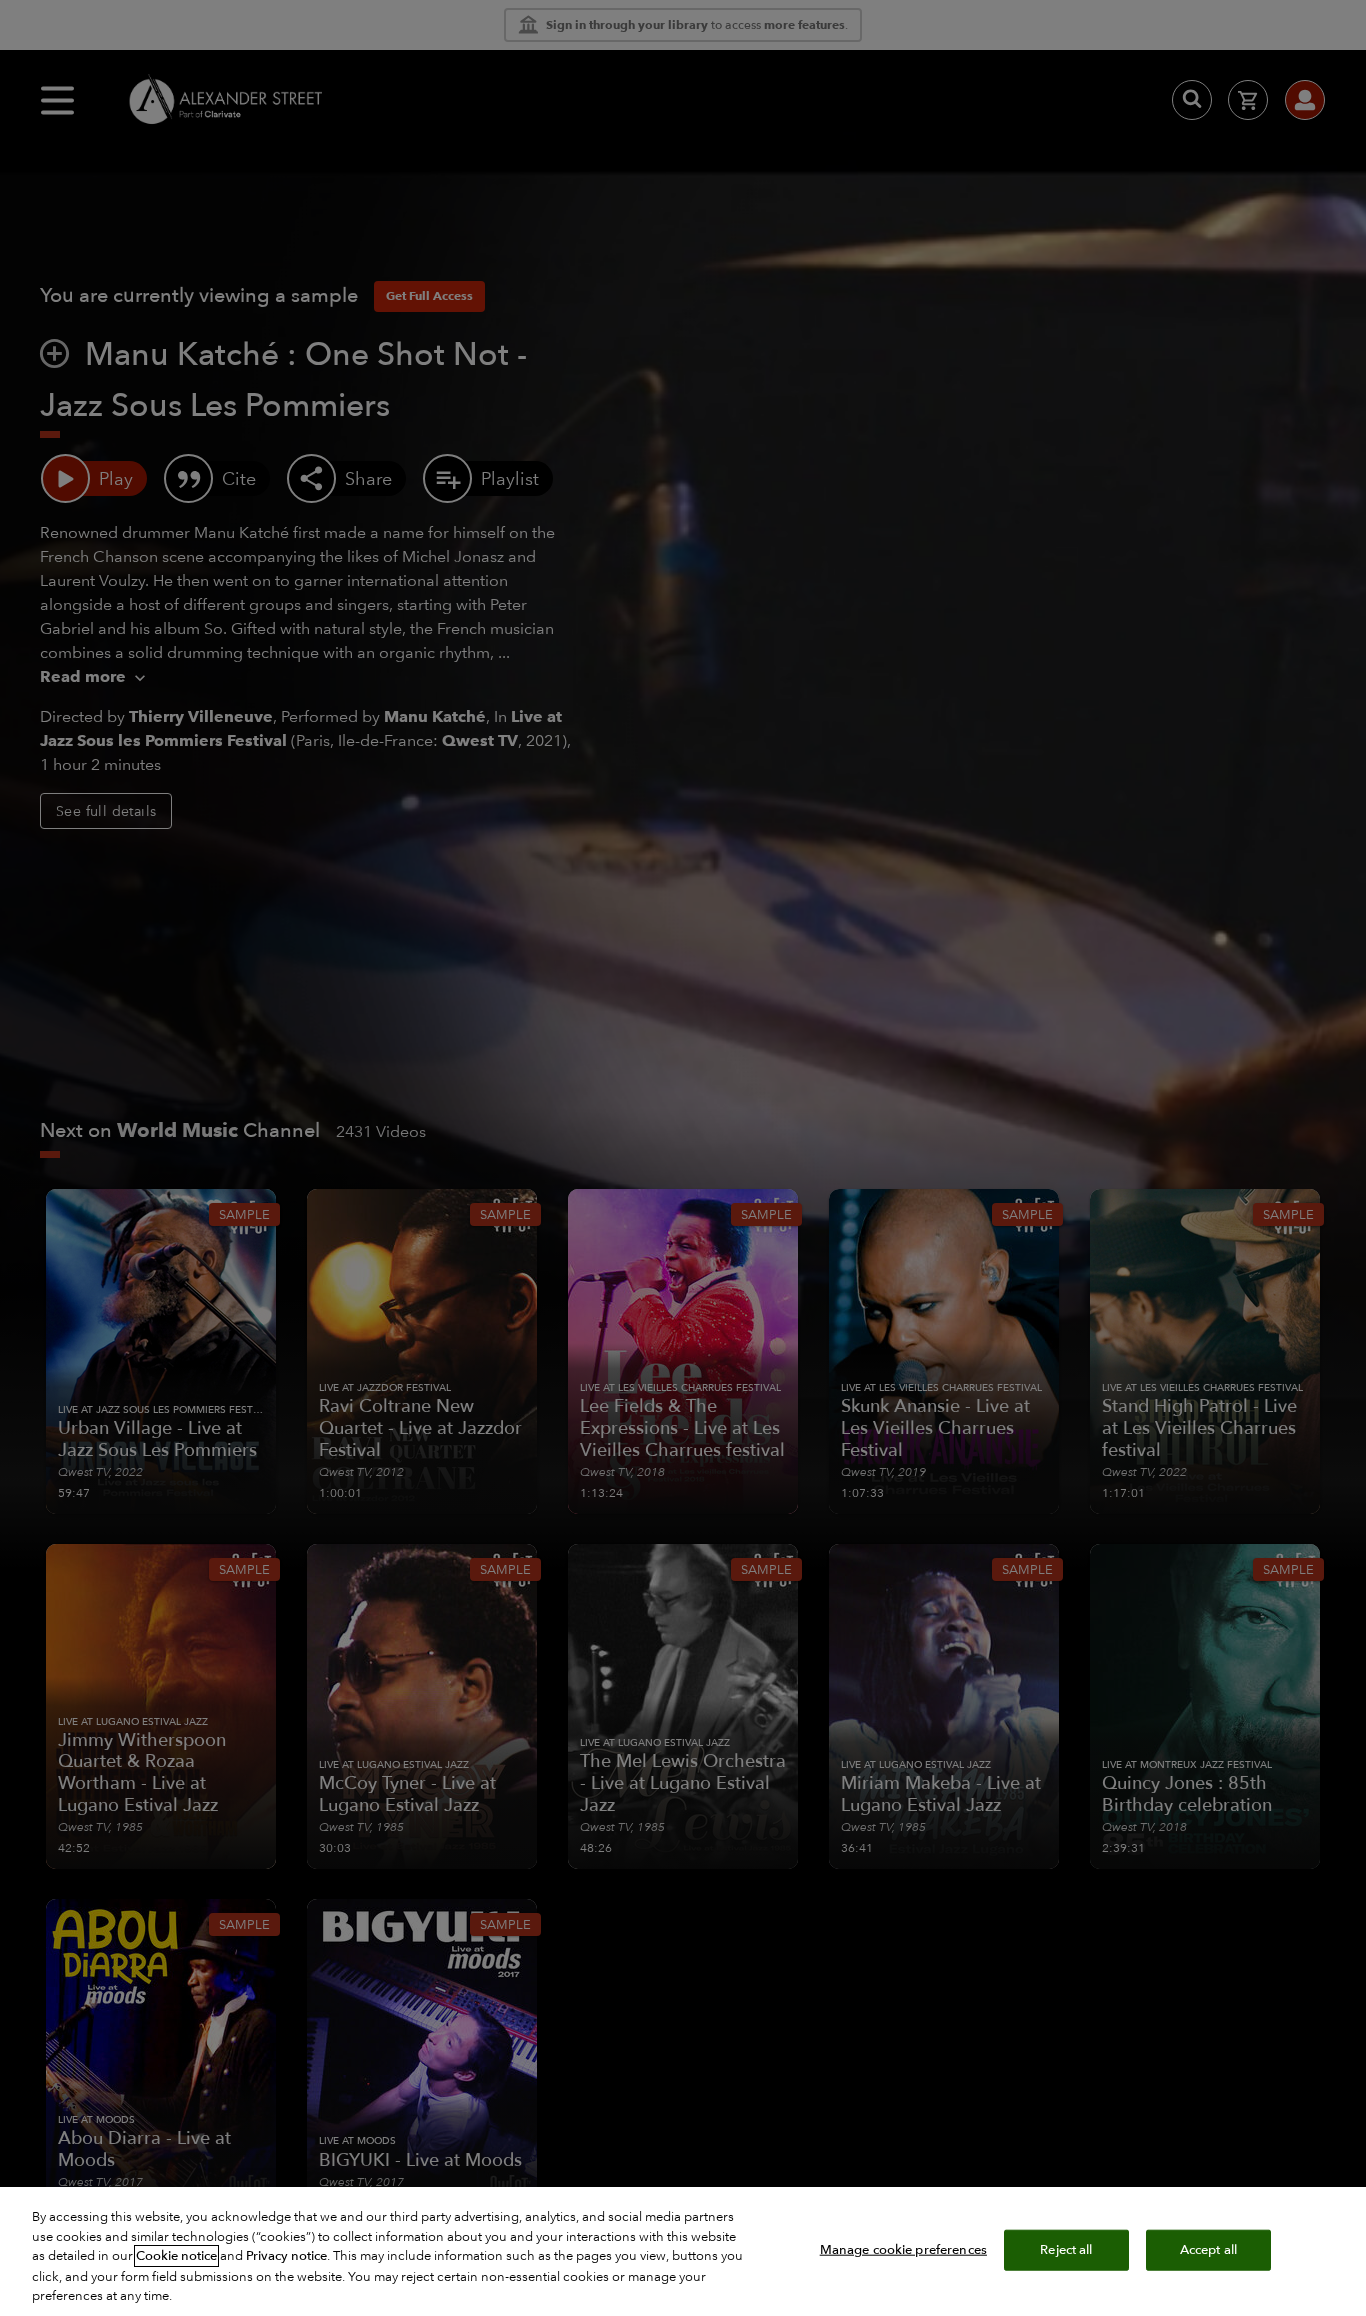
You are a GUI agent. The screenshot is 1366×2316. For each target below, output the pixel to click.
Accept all (1208, 2249)
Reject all (1066, 2249)
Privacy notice (286, 2256)
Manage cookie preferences (903, 2249)
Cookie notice (176, 2256)
